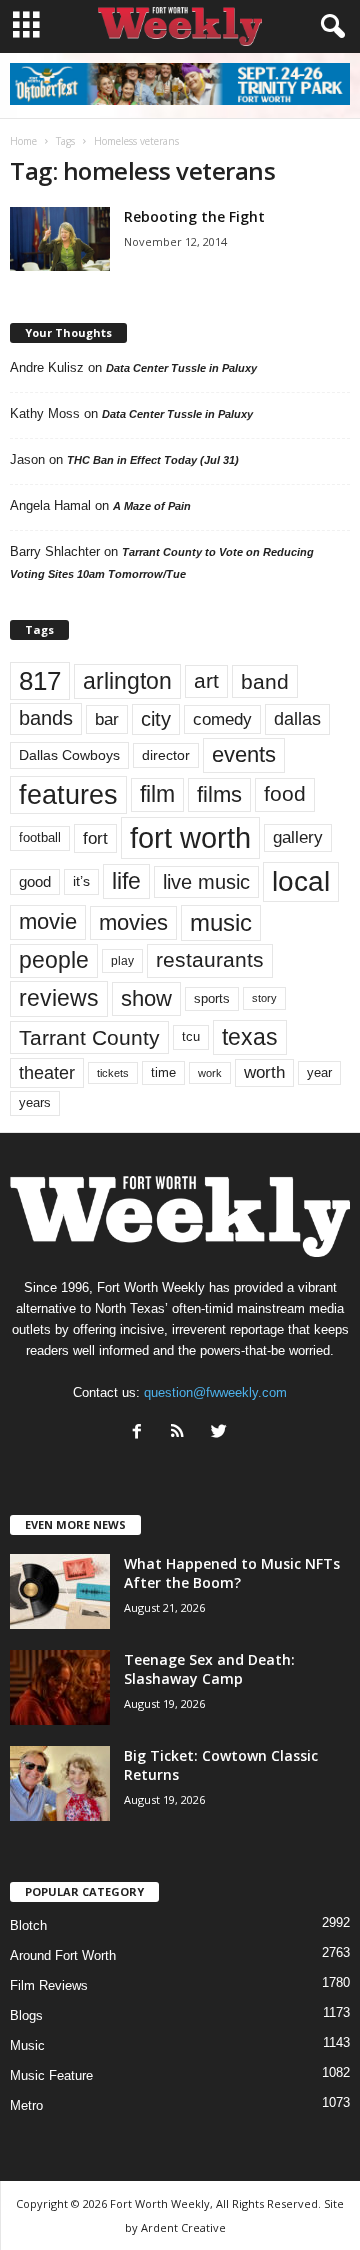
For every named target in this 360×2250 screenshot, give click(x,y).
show (146, 998)
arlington (127, 681)
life (126, 881)
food (285, 794)
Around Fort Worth (63, 1955)
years (35, 1102)
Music (27, 2045)
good (35, 882)
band (265, 681)
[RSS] (182, 1433)
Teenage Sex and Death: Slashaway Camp (209, 1669)
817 (40, 681)
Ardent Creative (183, 2227)
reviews (59, 998)
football (40, 837)
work (210, 1073)
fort (95, 838)
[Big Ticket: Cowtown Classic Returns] (60, 1783)
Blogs (26, 2015)
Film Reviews (49, 1985)
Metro (26, 2105)
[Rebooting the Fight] (60, 239)
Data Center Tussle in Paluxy (181, 368)
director (166, 755)
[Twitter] (221, 1433)
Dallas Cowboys (69, 755)
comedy (222, 719)
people (54, 960)
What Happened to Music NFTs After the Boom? (232, 1573)
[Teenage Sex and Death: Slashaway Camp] (60, 1687)
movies (133, 922)
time (163, 1072)
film (157, 794)
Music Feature (51, 2075)
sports (212, 999)
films (219, 794)
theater (47, 1072)
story (264, 998)
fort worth (190, 837)
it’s (81, 881)
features (68, 795)
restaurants (210, 960)
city (156, 719)
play (122, 961)
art (206, 681)
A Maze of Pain (152, 506)
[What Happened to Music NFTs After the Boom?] (60, 1591)
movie (48, 921)
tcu (191, 1036)
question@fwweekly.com (215, 1392)
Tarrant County (89, 1037)
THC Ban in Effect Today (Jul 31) (153, 460)
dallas (297, 718)
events (244, 754)
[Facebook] (141, 1433)
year (319, 1073)
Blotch (28, 1925)
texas (250, 1037)
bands (46, 718)
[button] (329, 27)
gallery (298, 837)
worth (264, 1072)
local (301, 881)
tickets (113, 1073)
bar (107, 719)
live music (206, 881)
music (221, 922)
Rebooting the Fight (194, 216)
